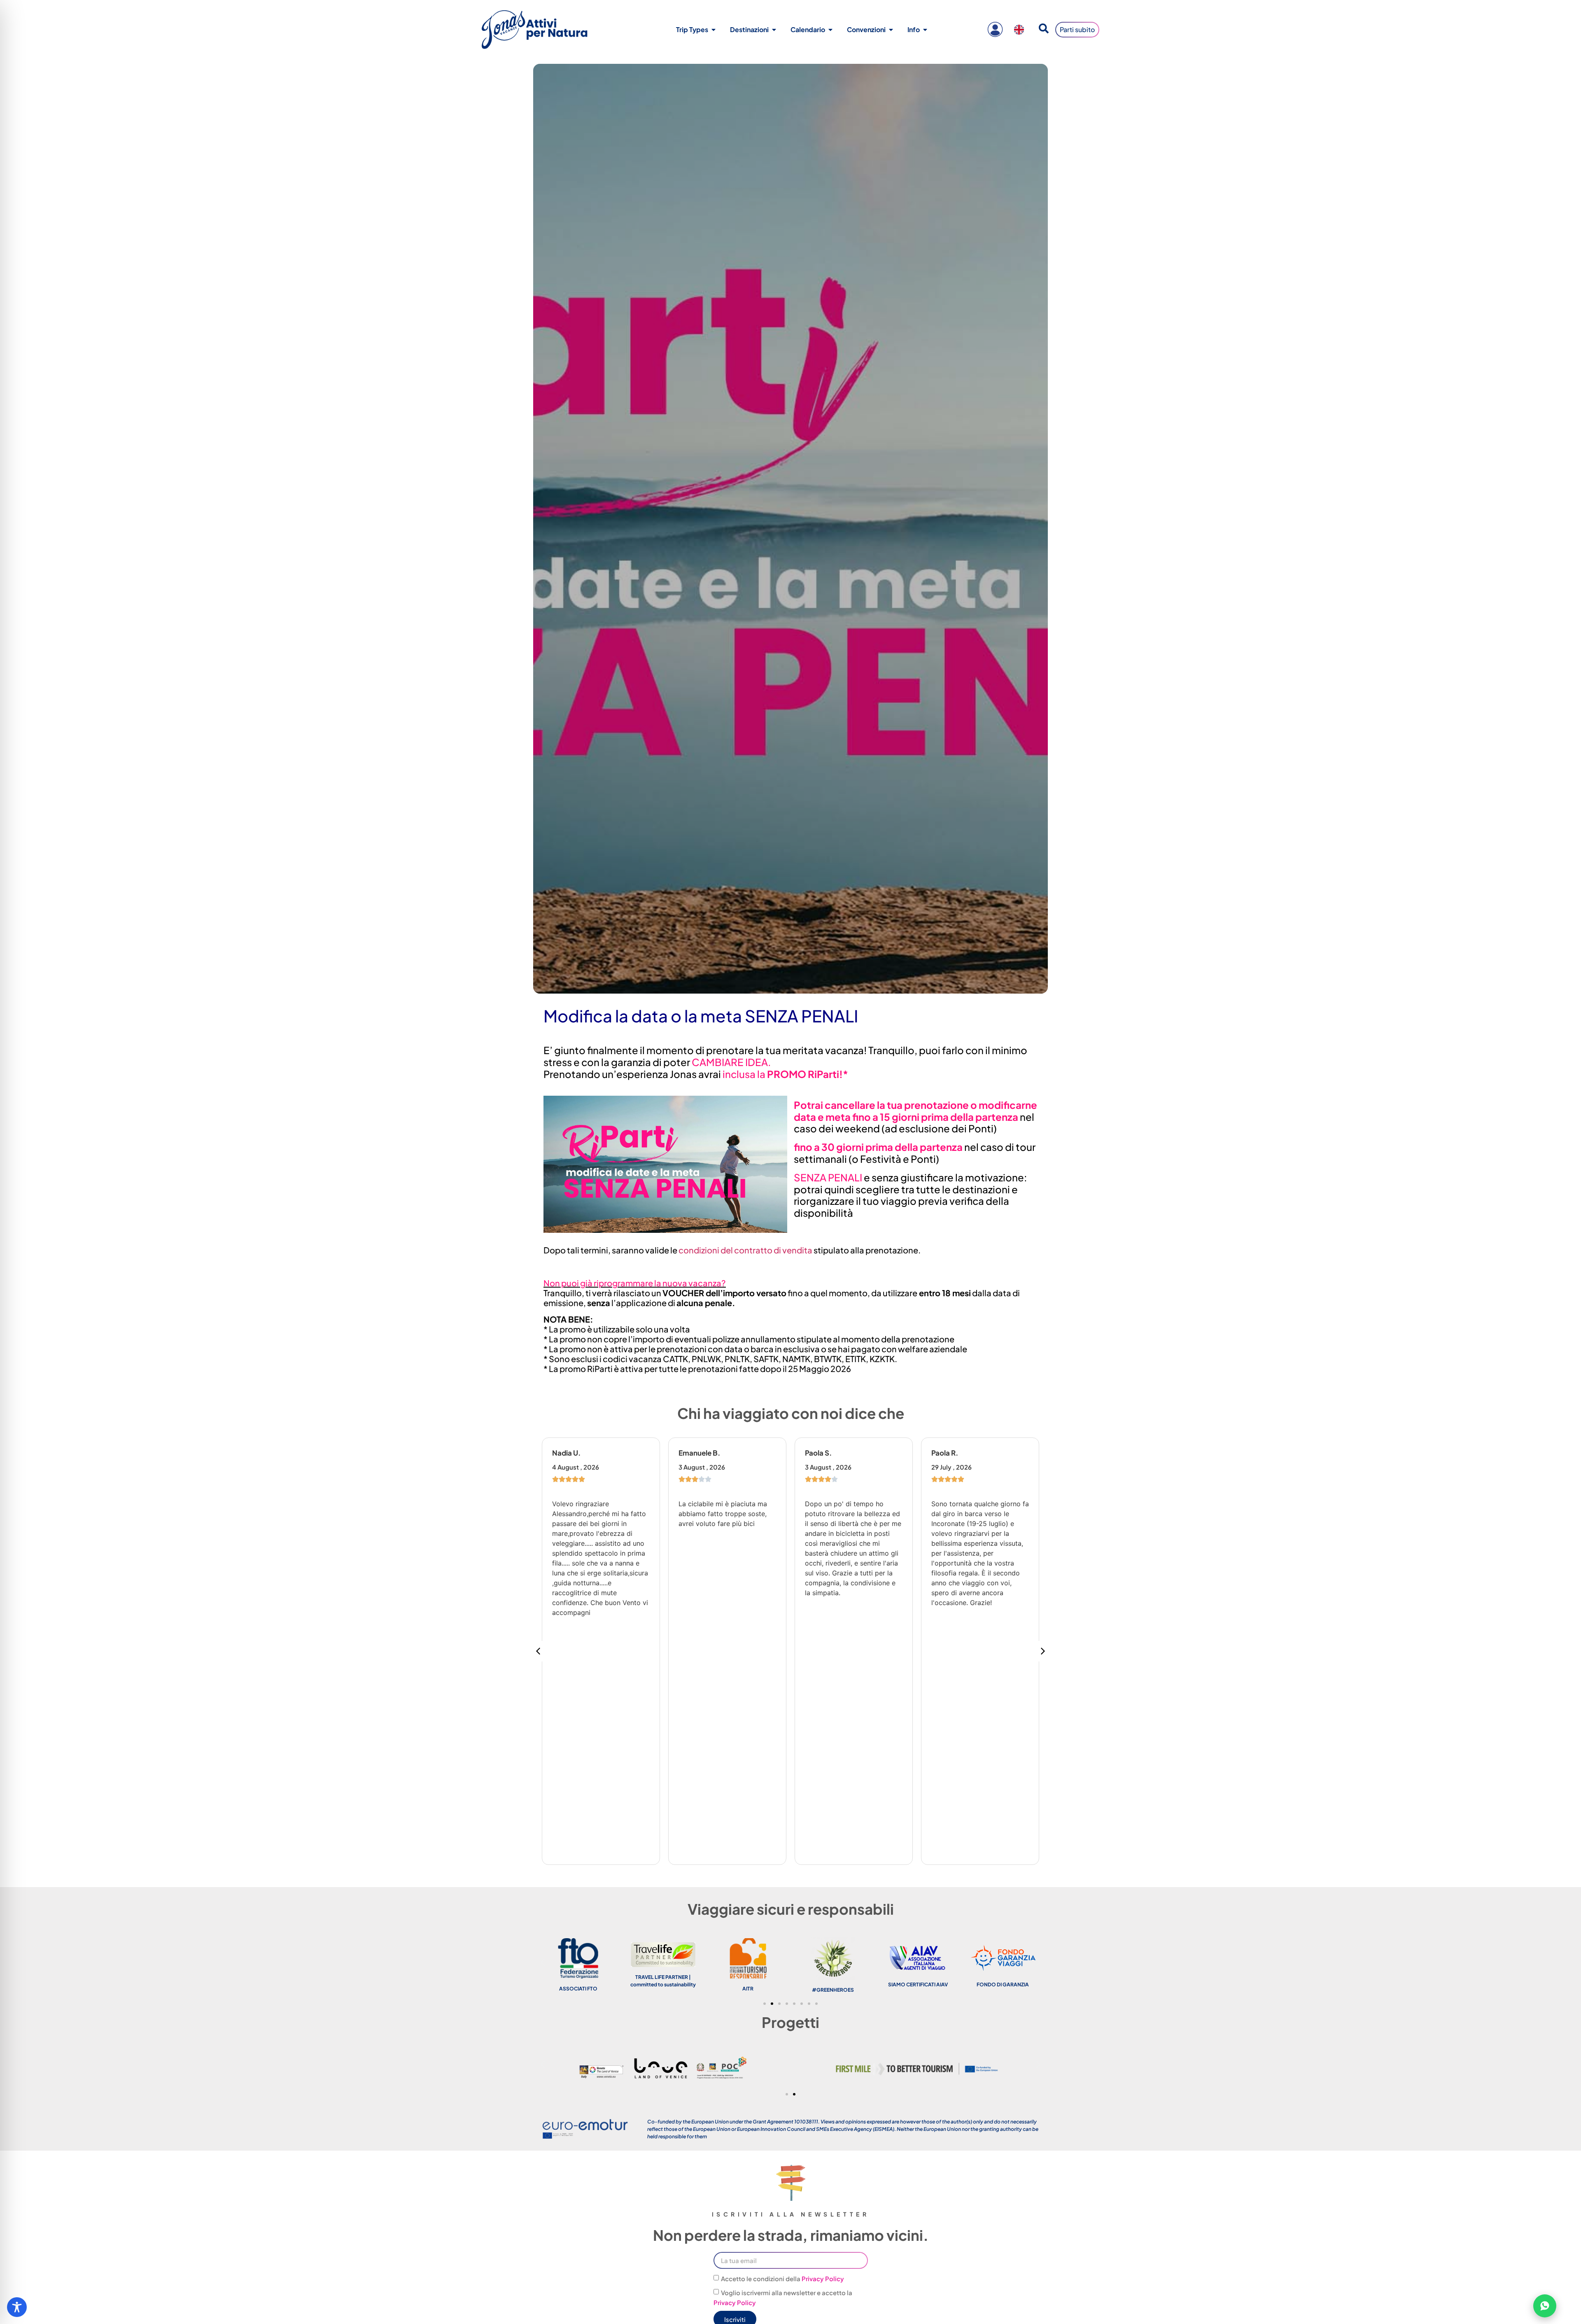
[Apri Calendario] (830, 30)
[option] (1021, 30)
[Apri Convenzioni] (891, 30)
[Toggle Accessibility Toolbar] (17, 2307)
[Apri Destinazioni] (774, 30)
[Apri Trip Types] (714, 30)
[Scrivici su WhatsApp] (1545, 2306)
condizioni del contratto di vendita (745, 1250)
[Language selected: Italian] (1021, 30)
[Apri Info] (925, 30)
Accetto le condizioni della (782, 2279)
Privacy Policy (823, 2279)
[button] (1043, 1651)
